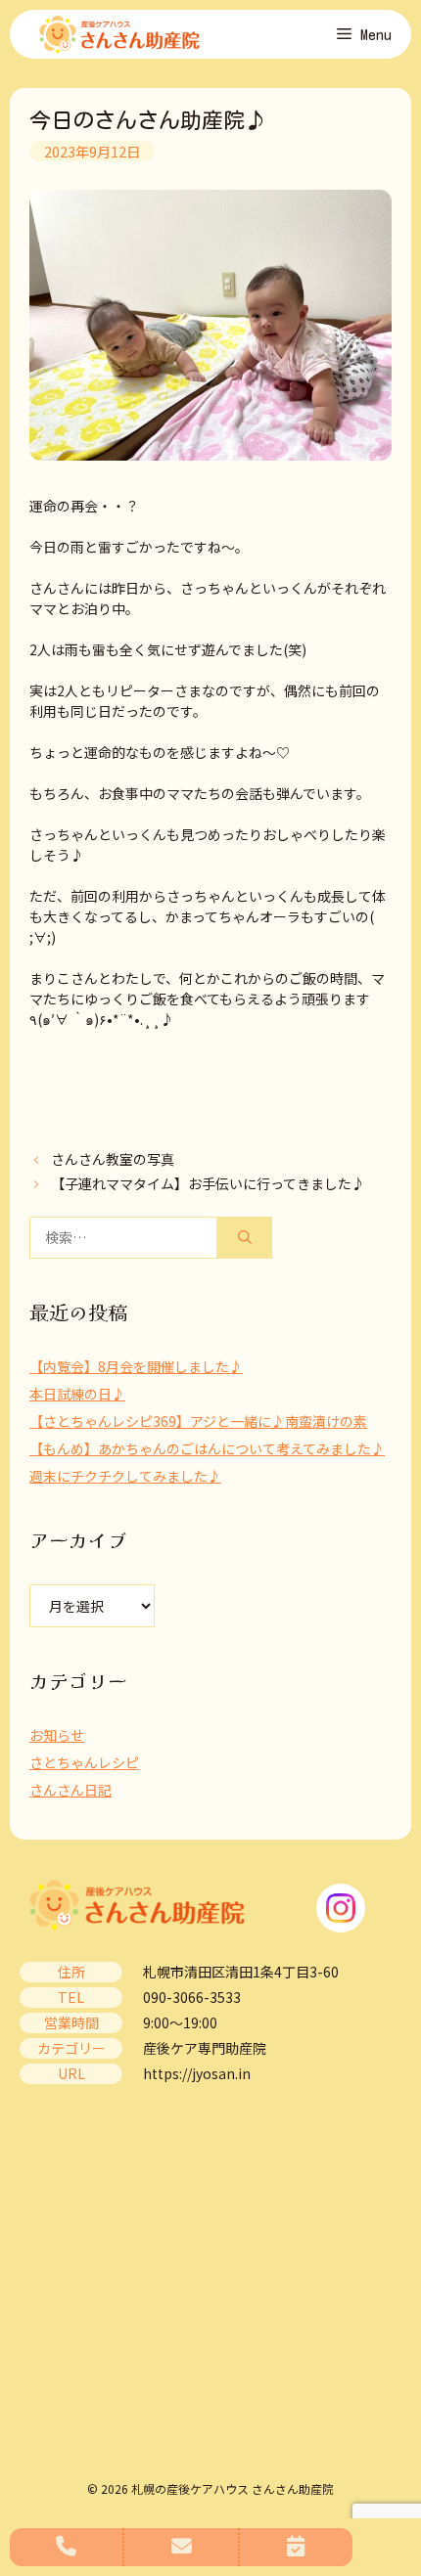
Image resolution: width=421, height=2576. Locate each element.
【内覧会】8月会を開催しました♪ (136, 1366)
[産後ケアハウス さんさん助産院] (119, 34)
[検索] (245, 1238)
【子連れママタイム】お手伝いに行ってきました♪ (208, 1183)
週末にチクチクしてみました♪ (125, 1476)
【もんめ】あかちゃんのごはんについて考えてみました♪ (207, 1448)
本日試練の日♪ (77, 1394)
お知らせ (57, 1735)
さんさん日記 (70, 1790)
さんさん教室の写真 (113, 1159)
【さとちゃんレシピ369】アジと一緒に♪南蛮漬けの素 (198, 1421)
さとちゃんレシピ (84, 1762)
